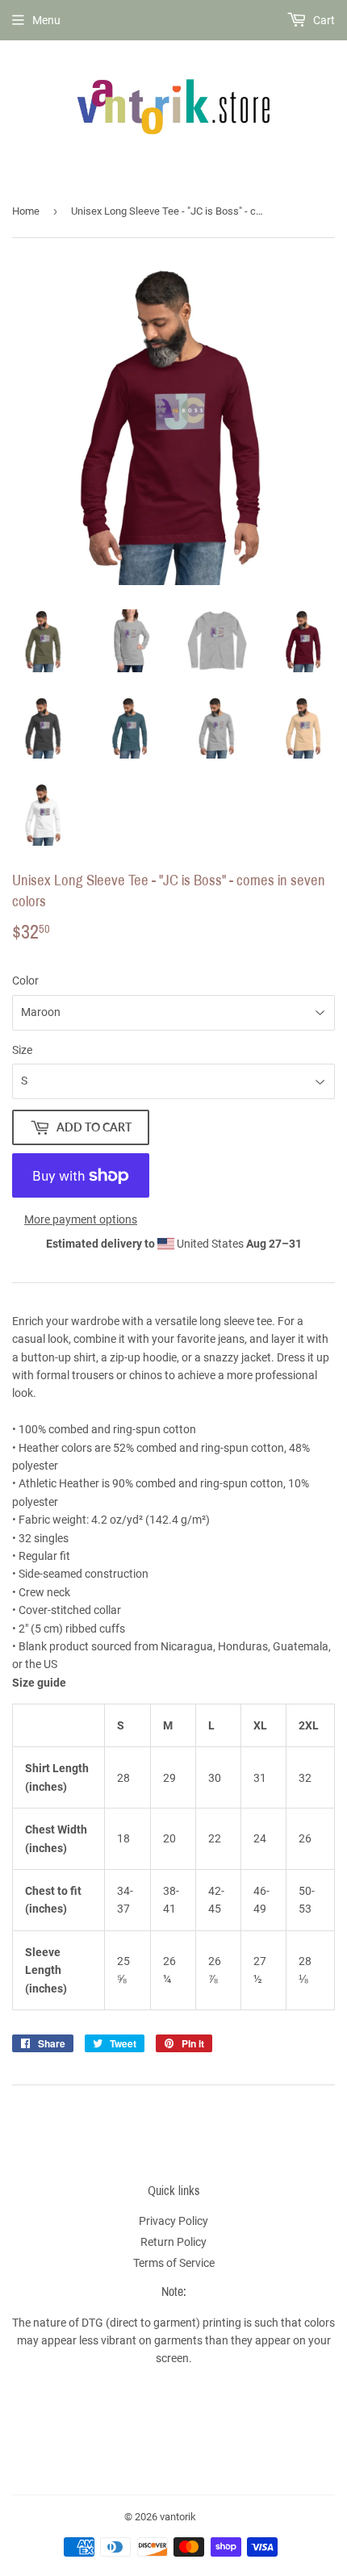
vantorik (178, 2517)
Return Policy (173, 2242)
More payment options (81, 1219)
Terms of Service (174, 2263)
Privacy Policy (173, 2221)
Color (25, 981)
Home (26, 211)
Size (22, 1050)
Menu (46, 20)
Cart (323, 20)
